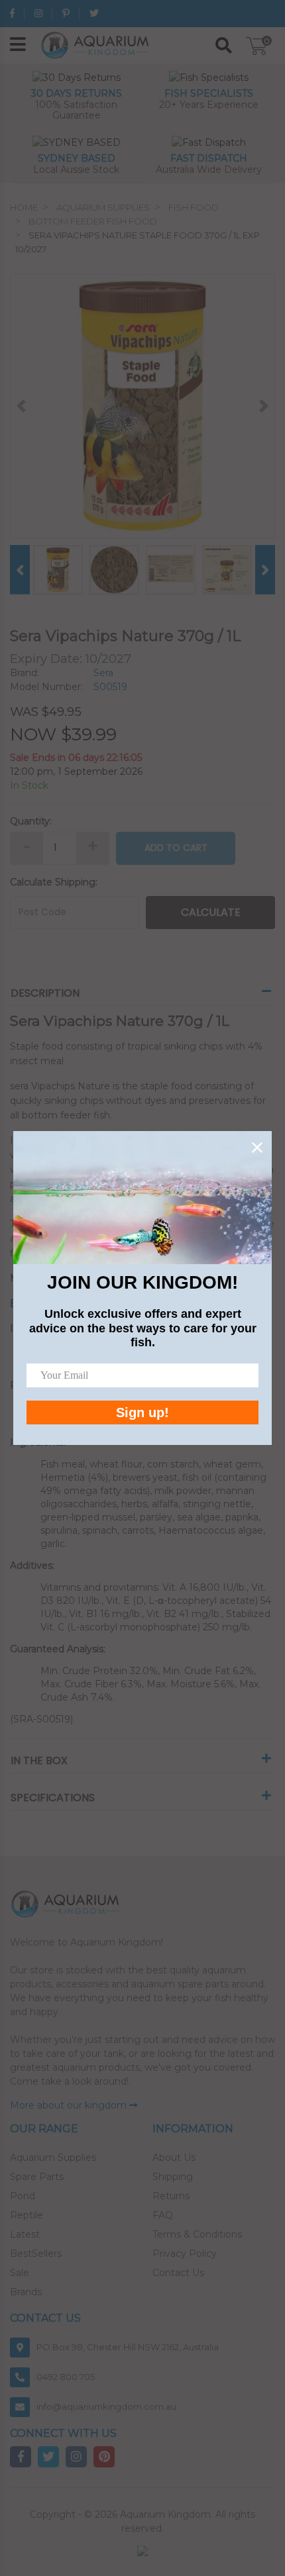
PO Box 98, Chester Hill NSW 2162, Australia (128, 2347)
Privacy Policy (185, 2254)
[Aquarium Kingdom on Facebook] (12, 13)
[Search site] (224, 46)
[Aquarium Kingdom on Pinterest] (66, 13)
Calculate (211, 912)
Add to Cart (176, 848)
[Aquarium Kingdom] (97, 44)
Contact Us (178, 2273)
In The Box (39, 1760)
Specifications (53, 1798)
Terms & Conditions (197, 2234)
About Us (174, 2157)
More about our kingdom (70, 2105)
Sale (20, 2273)
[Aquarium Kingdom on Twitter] (94, 13)
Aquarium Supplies (53, 2157)
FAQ (163, 2215)
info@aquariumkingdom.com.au (106, 2406)
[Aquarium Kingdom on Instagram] (38, 13)
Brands (26, 2292)
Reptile (27, 2215)
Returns (171, 2196)
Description (45, 993)
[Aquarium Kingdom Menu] (18, 45)
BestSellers (36, 2254)
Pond (23, 2196)
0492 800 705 (66, 2377)
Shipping (173, 2177)
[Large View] (58, 569)
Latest (25, 2234)
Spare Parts (37, 2177)
